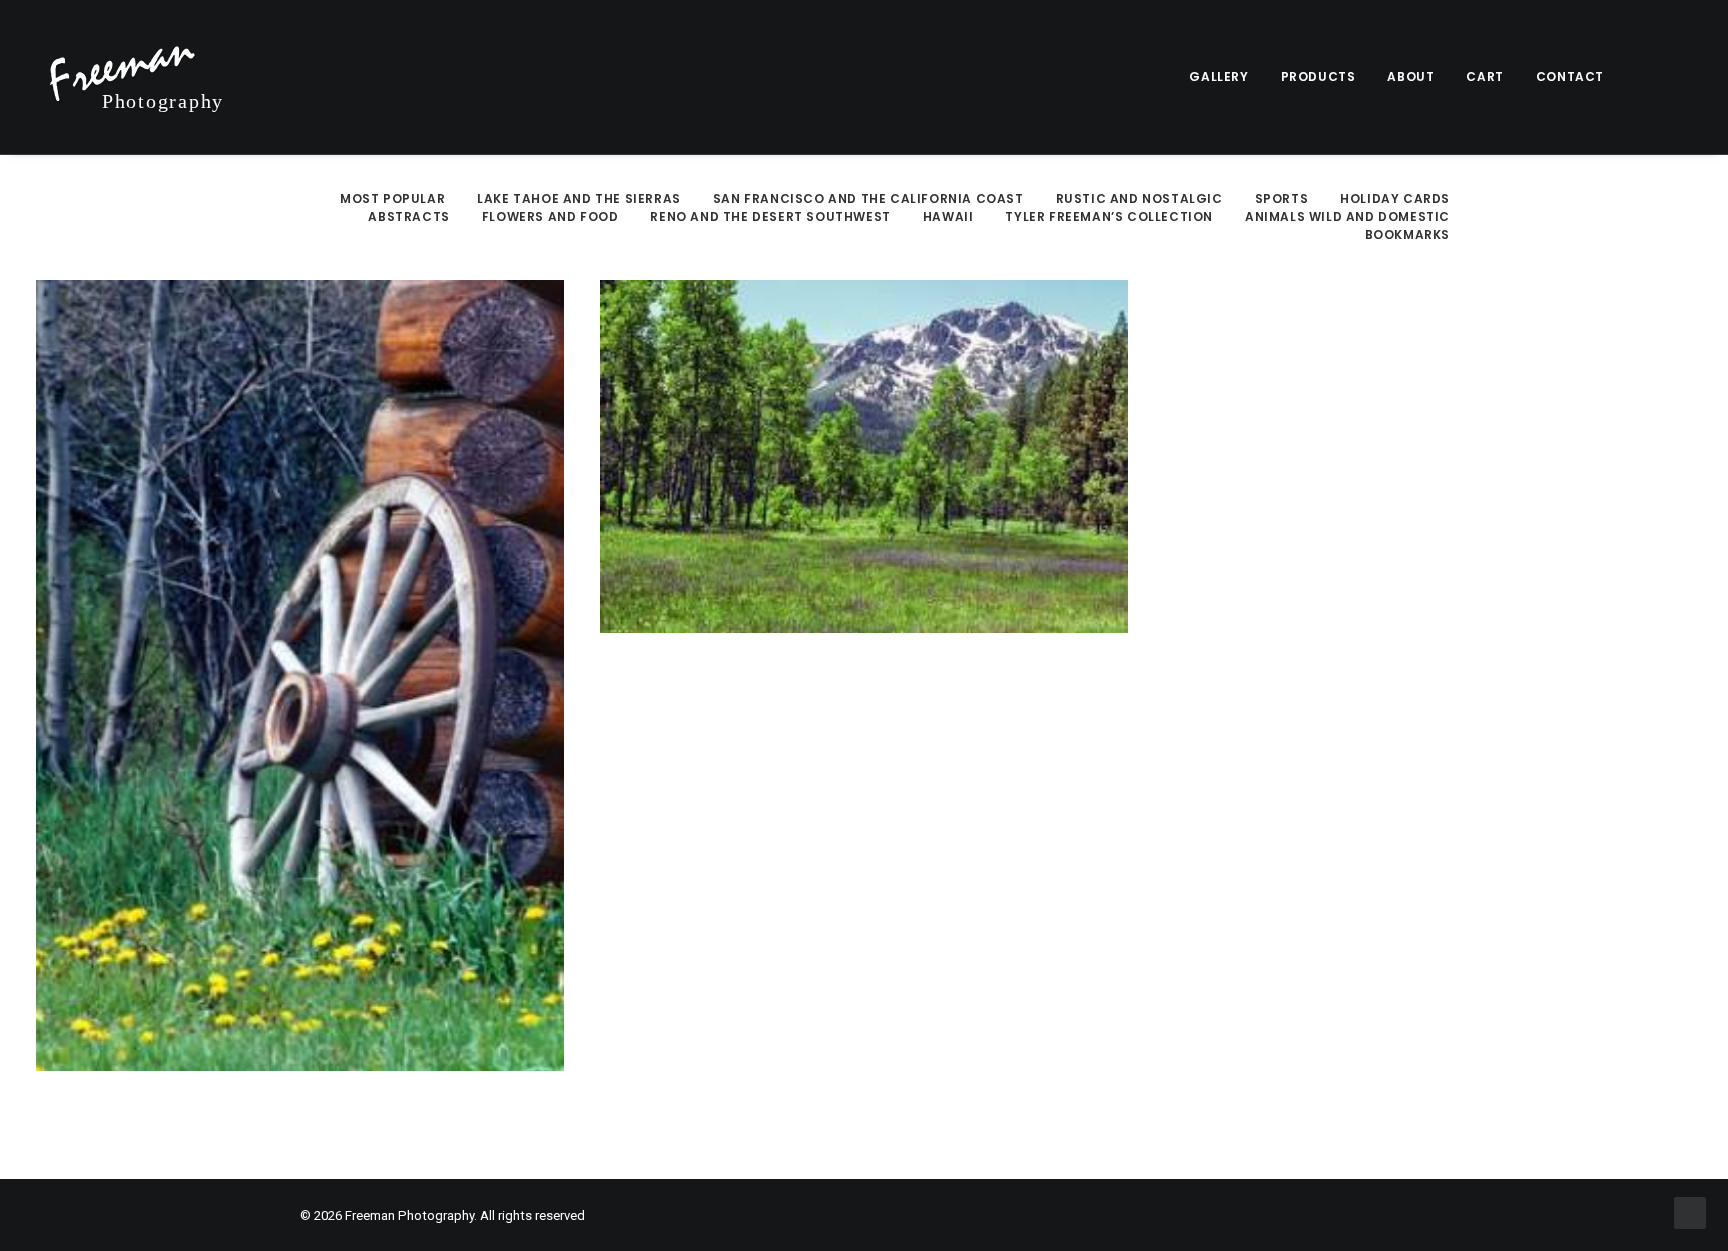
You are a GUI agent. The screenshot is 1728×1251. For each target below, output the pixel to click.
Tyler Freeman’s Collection (1109, 216)
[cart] (1678, 77)
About (1410, 76)
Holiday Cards (1395, 198)
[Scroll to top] (1690, 1212)
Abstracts (408, 216)
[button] (1652, 77)
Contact (1570, 76)
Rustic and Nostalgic (1139, 198)
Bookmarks (1407, 234)
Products (1318, 76)
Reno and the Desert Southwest (770, 216)
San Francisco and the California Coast (868, 198)
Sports (1282, 198)
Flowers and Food (550, 216)
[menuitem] (1218, 77)
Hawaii (948, 216)
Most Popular (392, 198)
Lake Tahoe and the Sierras (579, 198)
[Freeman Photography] (137, 77)
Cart (1484, 76)
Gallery (1218, 76)
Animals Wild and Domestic (1347, 216)
